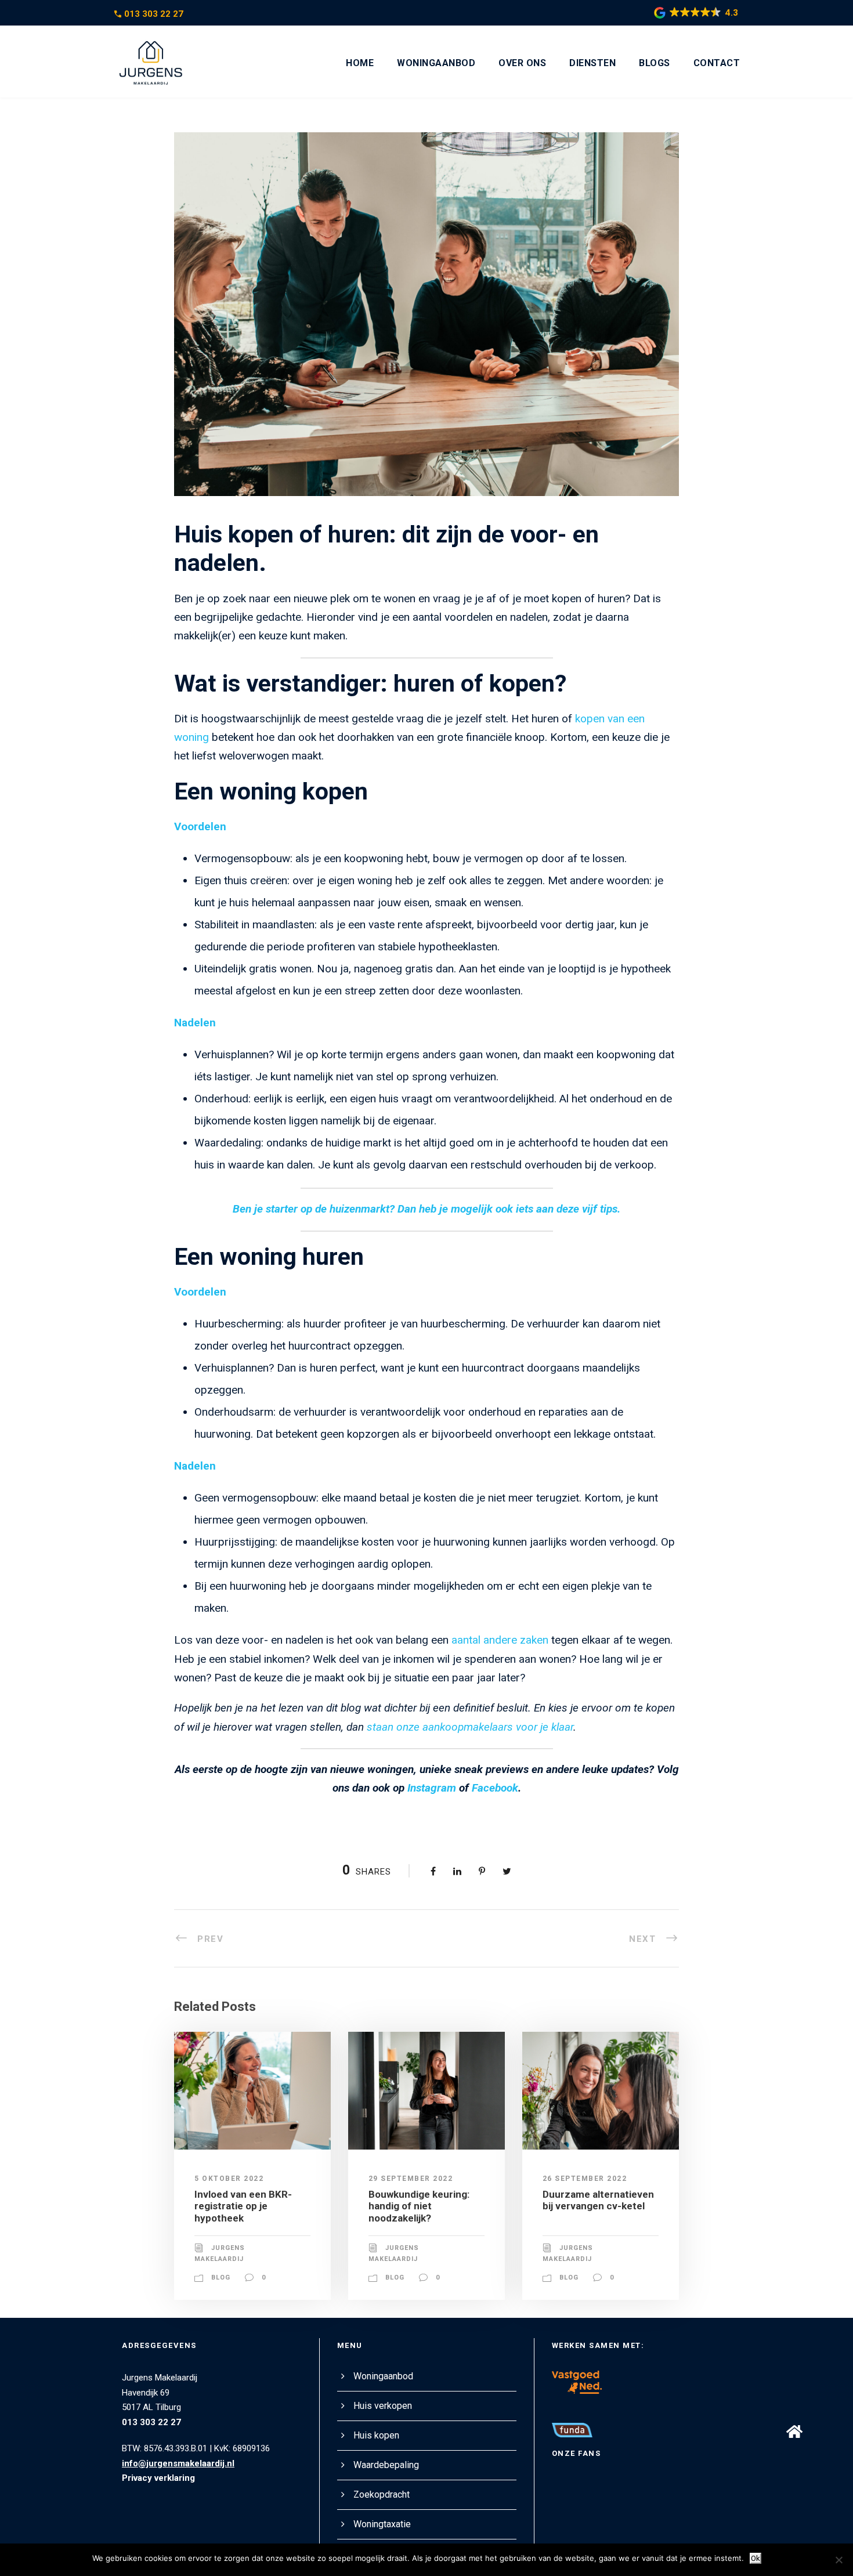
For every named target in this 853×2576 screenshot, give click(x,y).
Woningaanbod (436, 63)
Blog (221, 2277)
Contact (717, 63)
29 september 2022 (411, 2179)
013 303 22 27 (154, 14)
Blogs (655, 63)
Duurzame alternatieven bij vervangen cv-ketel (598, 2200)
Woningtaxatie (382, 2524)
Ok (756, 2558)
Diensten (592, 63)
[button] (794, 2431)
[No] (838, 2560)
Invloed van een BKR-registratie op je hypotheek (243, 2206)
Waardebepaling (386, 2465)
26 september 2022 (585, 2179)
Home (360, 63)
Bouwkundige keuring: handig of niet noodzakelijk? (419, 2206)
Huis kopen (376, 2435)
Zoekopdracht (382, 2494)
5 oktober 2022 (229, 2179)
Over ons (522, 63)
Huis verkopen (383, 2406)
